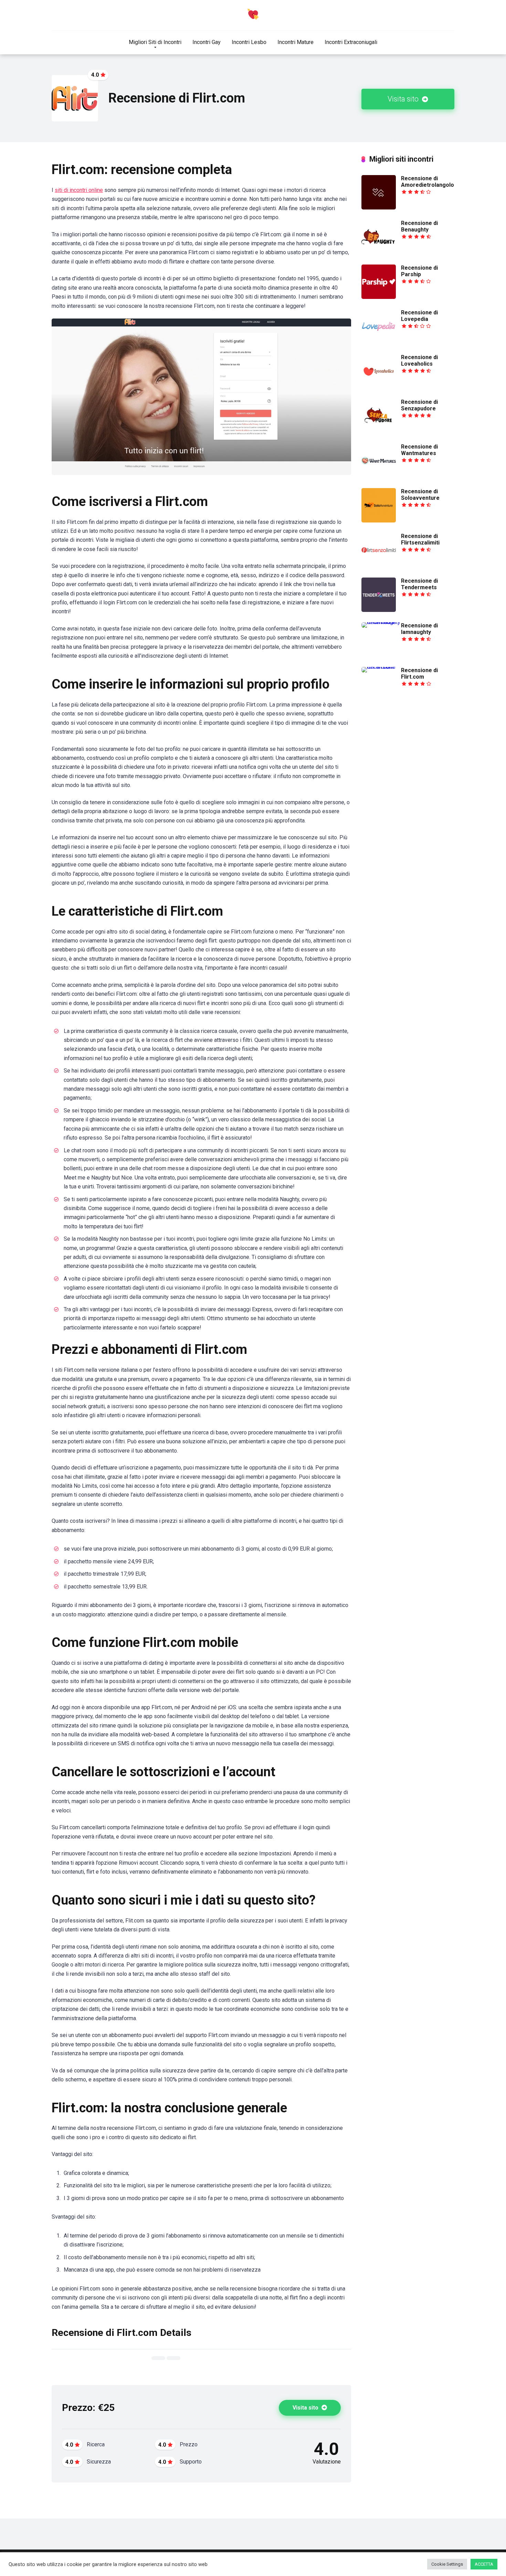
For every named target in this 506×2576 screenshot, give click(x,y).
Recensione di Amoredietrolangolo (428, 182)
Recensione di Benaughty (419, 226)
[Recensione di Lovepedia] (379, 342)
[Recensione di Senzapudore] (379, 431)
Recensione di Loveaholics (419, 360)
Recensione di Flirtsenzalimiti (420, 539)
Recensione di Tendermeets (419, 584)
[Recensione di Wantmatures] (379, 476)
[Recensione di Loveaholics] (379, 386)
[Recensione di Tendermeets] (379, 610)
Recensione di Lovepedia (419, 316)
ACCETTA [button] (484, 2564)
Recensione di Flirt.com (419, 673)
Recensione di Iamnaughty (419, 629)
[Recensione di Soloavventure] (379, 521)
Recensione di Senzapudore (419, 405)
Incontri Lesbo (249, 42)
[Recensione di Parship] (379, 297)
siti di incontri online (79, 190)
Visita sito (404, 99)
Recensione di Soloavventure (420, 495)
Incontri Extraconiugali (351, 42)
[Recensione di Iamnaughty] (381, 622)
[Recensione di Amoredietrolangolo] (379, 208)
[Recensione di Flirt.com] (381, 667)
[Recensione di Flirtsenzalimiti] (379, 565)
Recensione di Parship (419, 271)
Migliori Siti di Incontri (155, 42)
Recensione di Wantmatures (419, 450)
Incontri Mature (296, 42)
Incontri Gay (207, 42)
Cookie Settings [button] (447, 2564)
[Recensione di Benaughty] (379, 252)
